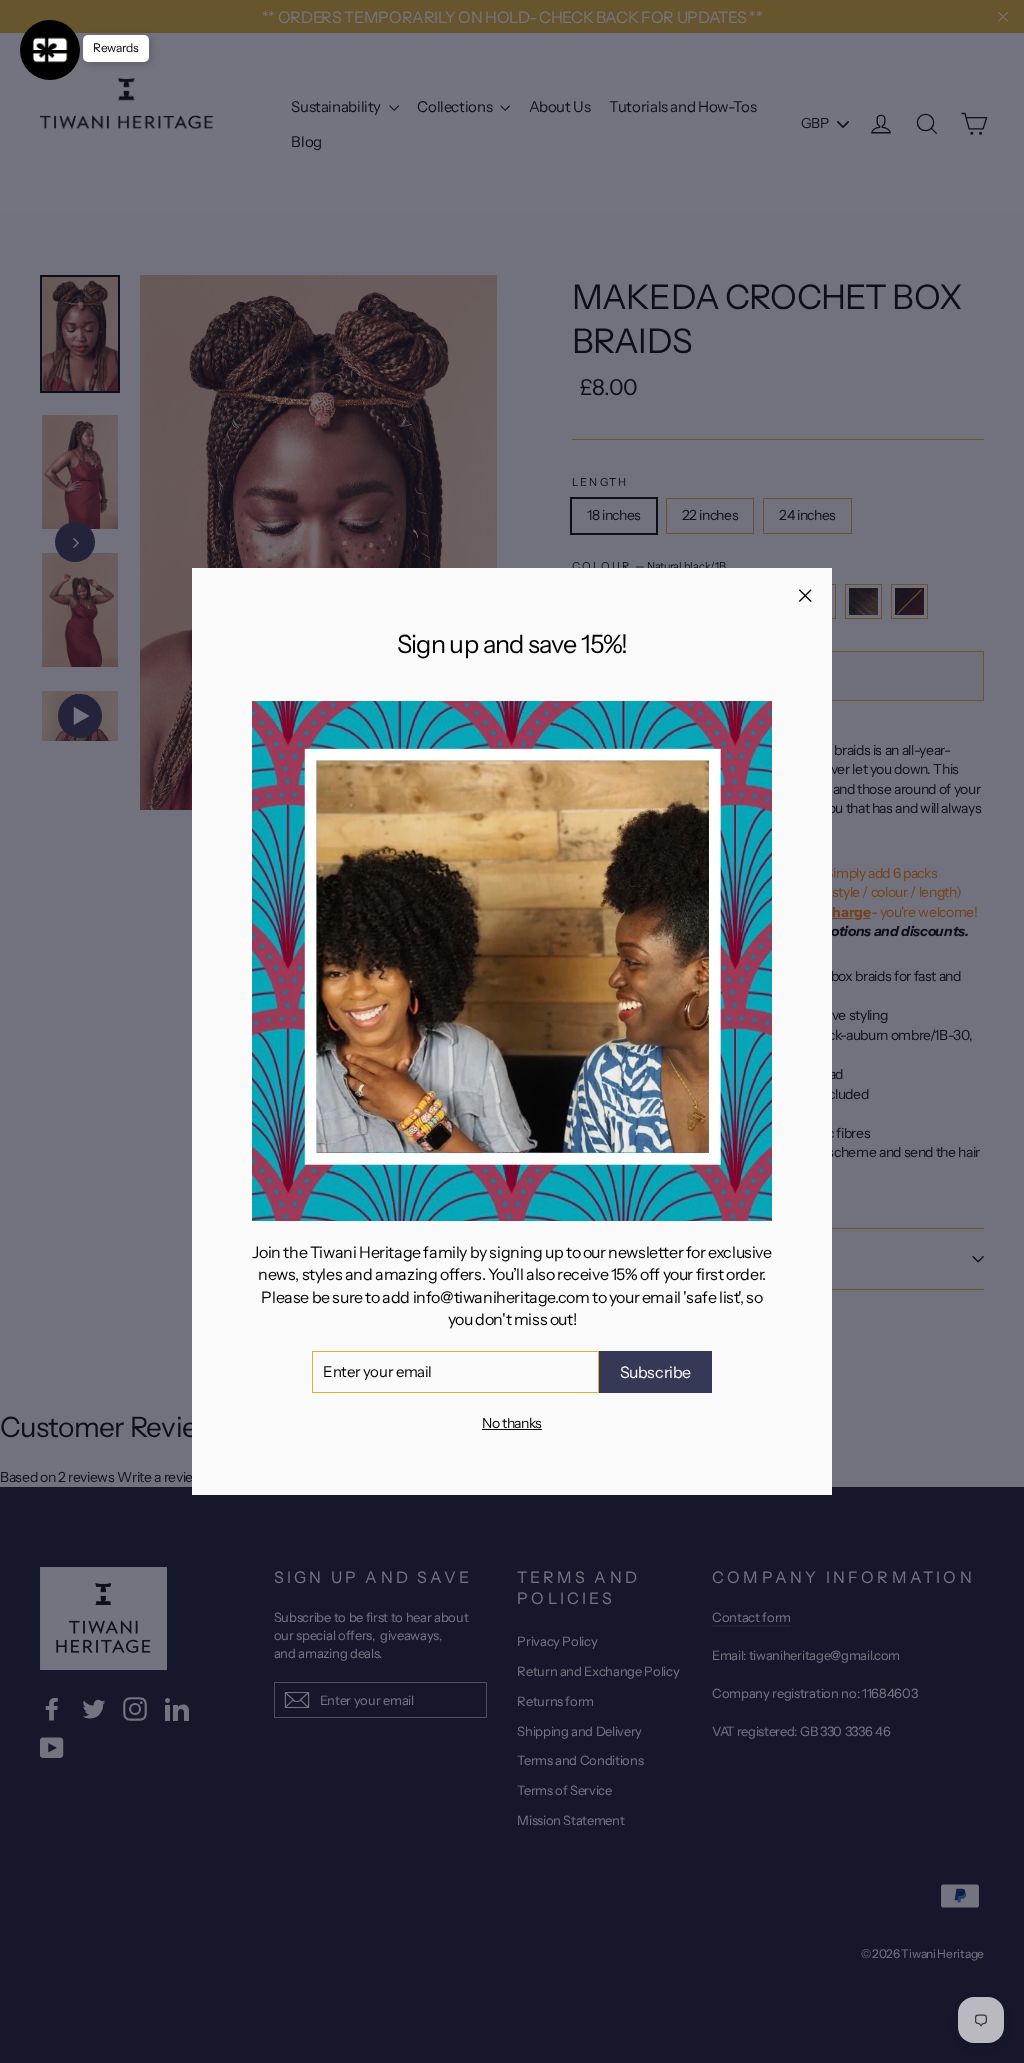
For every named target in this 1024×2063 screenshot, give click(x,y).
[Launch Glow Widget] (50, 50)
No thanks (512, 1423)
